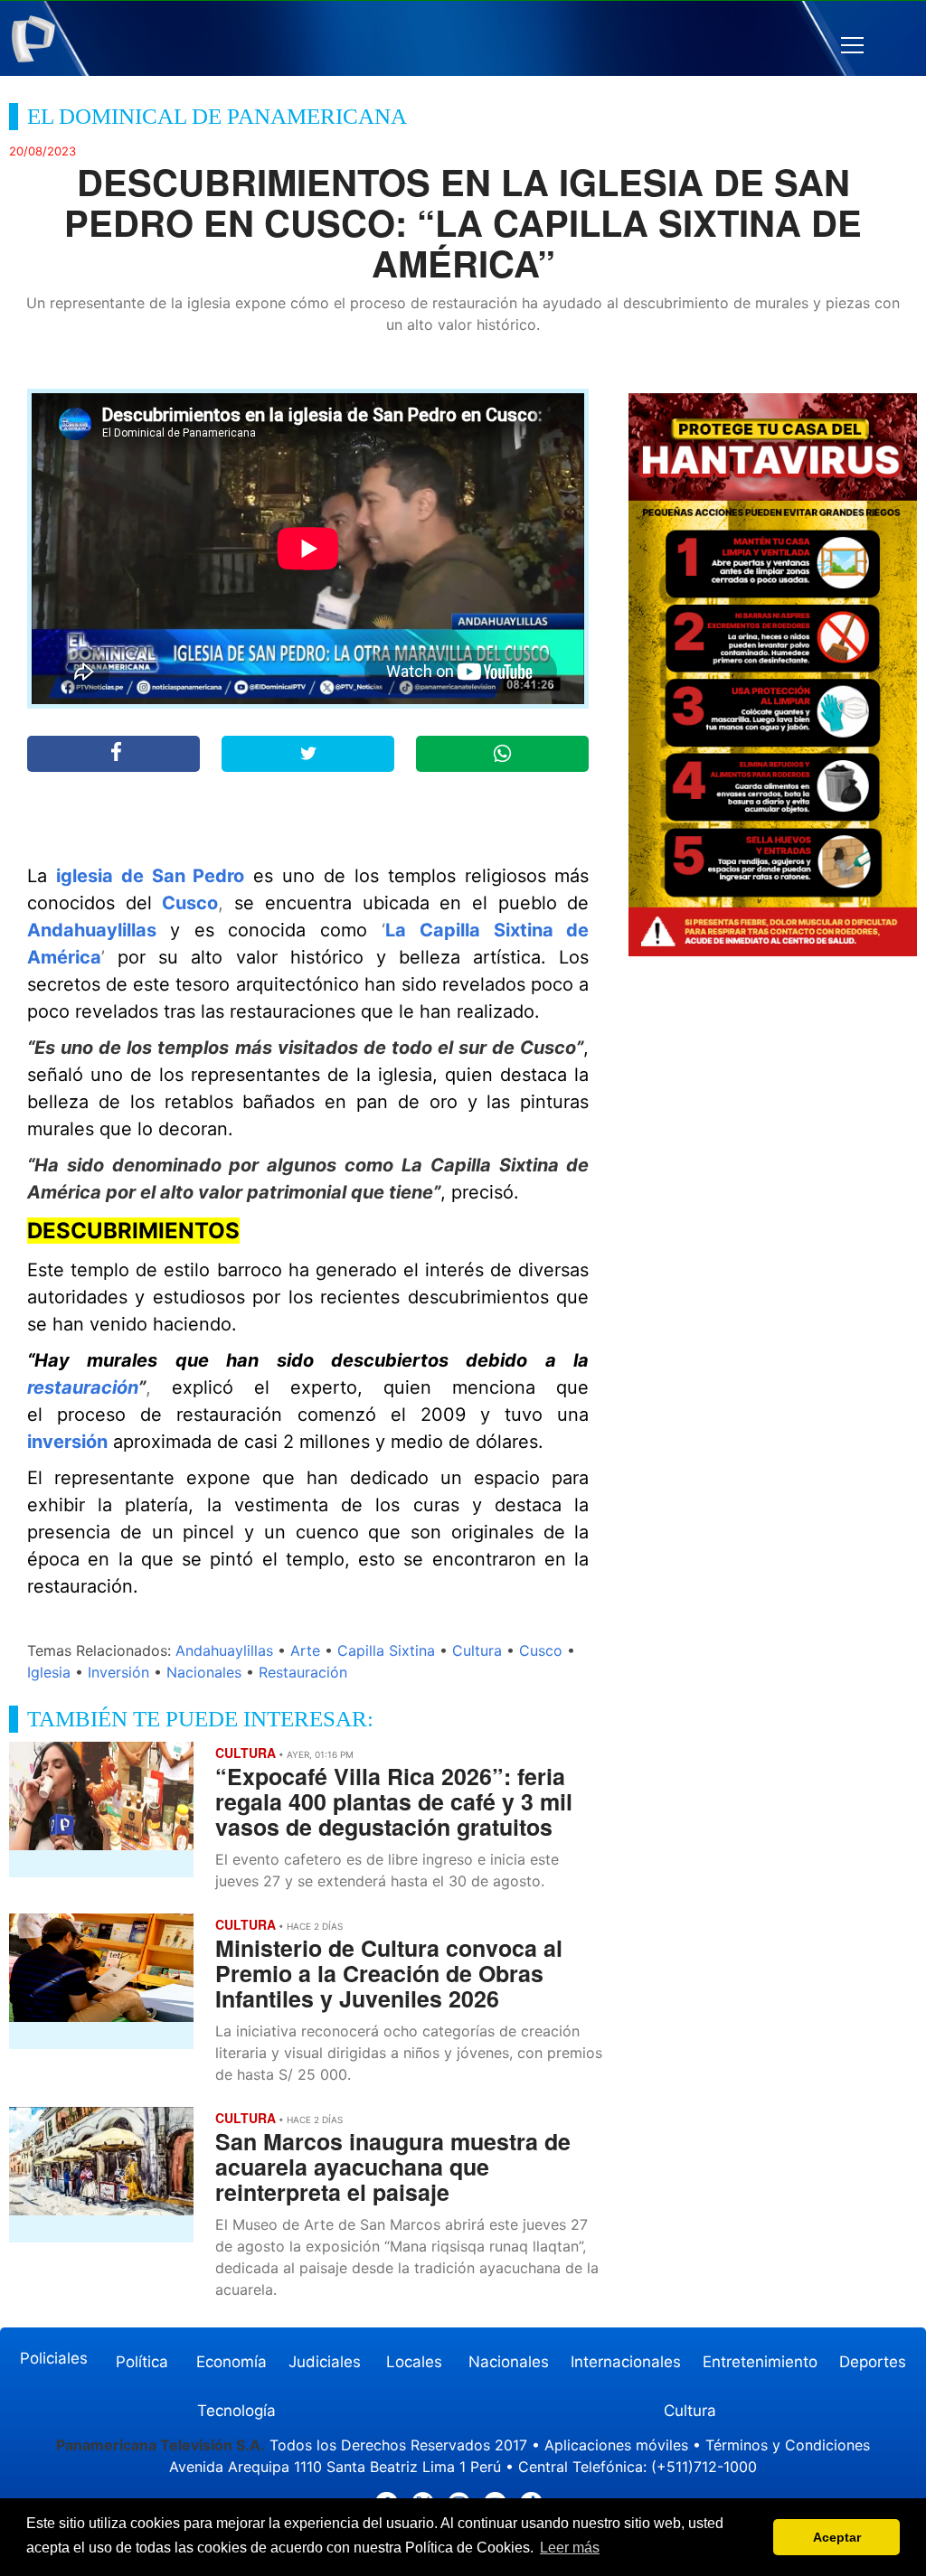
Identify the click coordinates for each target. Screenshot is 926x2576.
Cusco (190, 903)
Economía (231, 2362)
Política (142, 2362)
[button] (852, 46)
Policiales (54, 2358)
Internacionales (626, 2362)
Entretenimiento (760, 2362)
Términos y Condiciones (788, 2445)
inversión (67, 1442)
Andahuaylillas (92, 930)
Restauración (303, 1672)
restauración (83, 1387)
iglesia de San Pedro (151, 876)
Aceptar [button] (837, 2537)
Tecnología (236, 2411)
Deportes (873, 2362)
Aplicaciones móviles (616, 2445)
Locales (414, 2362)
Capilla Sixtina (386, 1650)
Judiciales (325, 2362)
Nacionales (204, 1672)
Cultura (477, 1650)
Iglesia (49, 1672)
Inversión (118, 1672)
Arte (305, 1650)
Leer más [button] (570, 2548)
